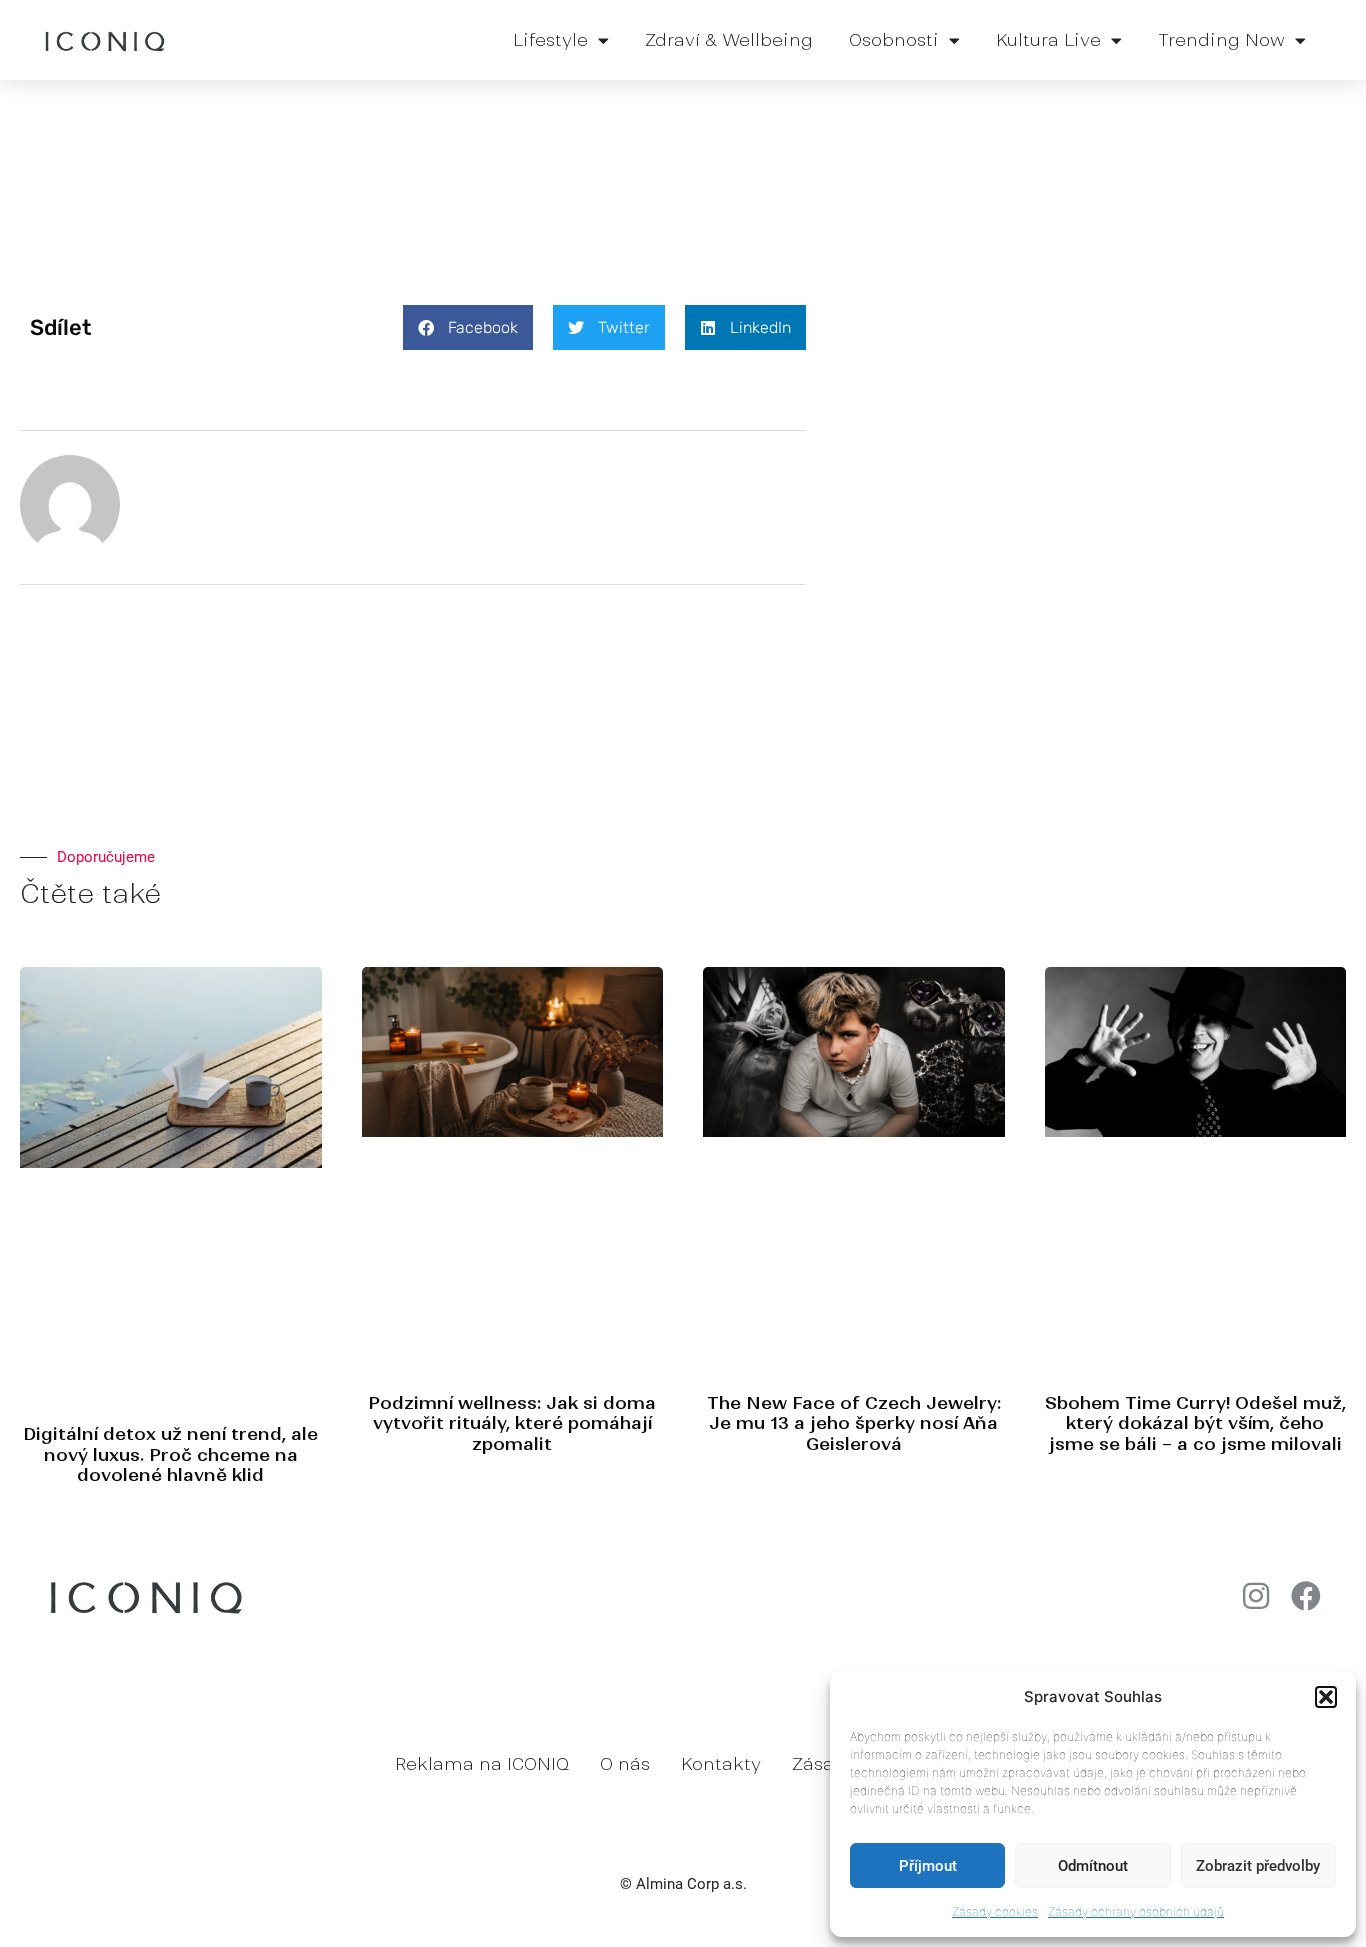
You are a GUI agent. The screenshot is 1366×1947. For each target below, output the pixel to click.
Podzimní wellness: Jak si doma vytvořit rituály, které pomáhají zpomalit (512, 1423)
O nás (625, 1764)
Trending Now (1221, 40)
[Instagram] (1256, 1596)
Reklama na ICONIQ (482, 1764)
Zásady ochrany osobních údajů (1136, 1911)
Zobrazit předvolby (1258, 1866)
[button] (1326, 1697)
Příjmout (928, 1866)
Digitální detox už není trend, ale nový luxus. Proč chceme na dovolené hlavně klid (170, 1454)
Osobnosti (894, 40)
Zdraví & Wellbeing (729, 40)
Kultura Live (1048, 40)
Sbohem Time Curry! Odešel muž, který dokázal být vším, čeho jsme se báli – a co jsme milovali (1195, 1423)
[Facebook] (1306, 1596)
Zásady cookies (995, 1911)
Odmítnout (1093, 1866)
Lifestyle (550, 40)
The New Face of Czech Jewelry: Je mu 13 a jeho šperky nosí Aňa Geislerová (854, 1423)
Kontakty (721, 1764)
